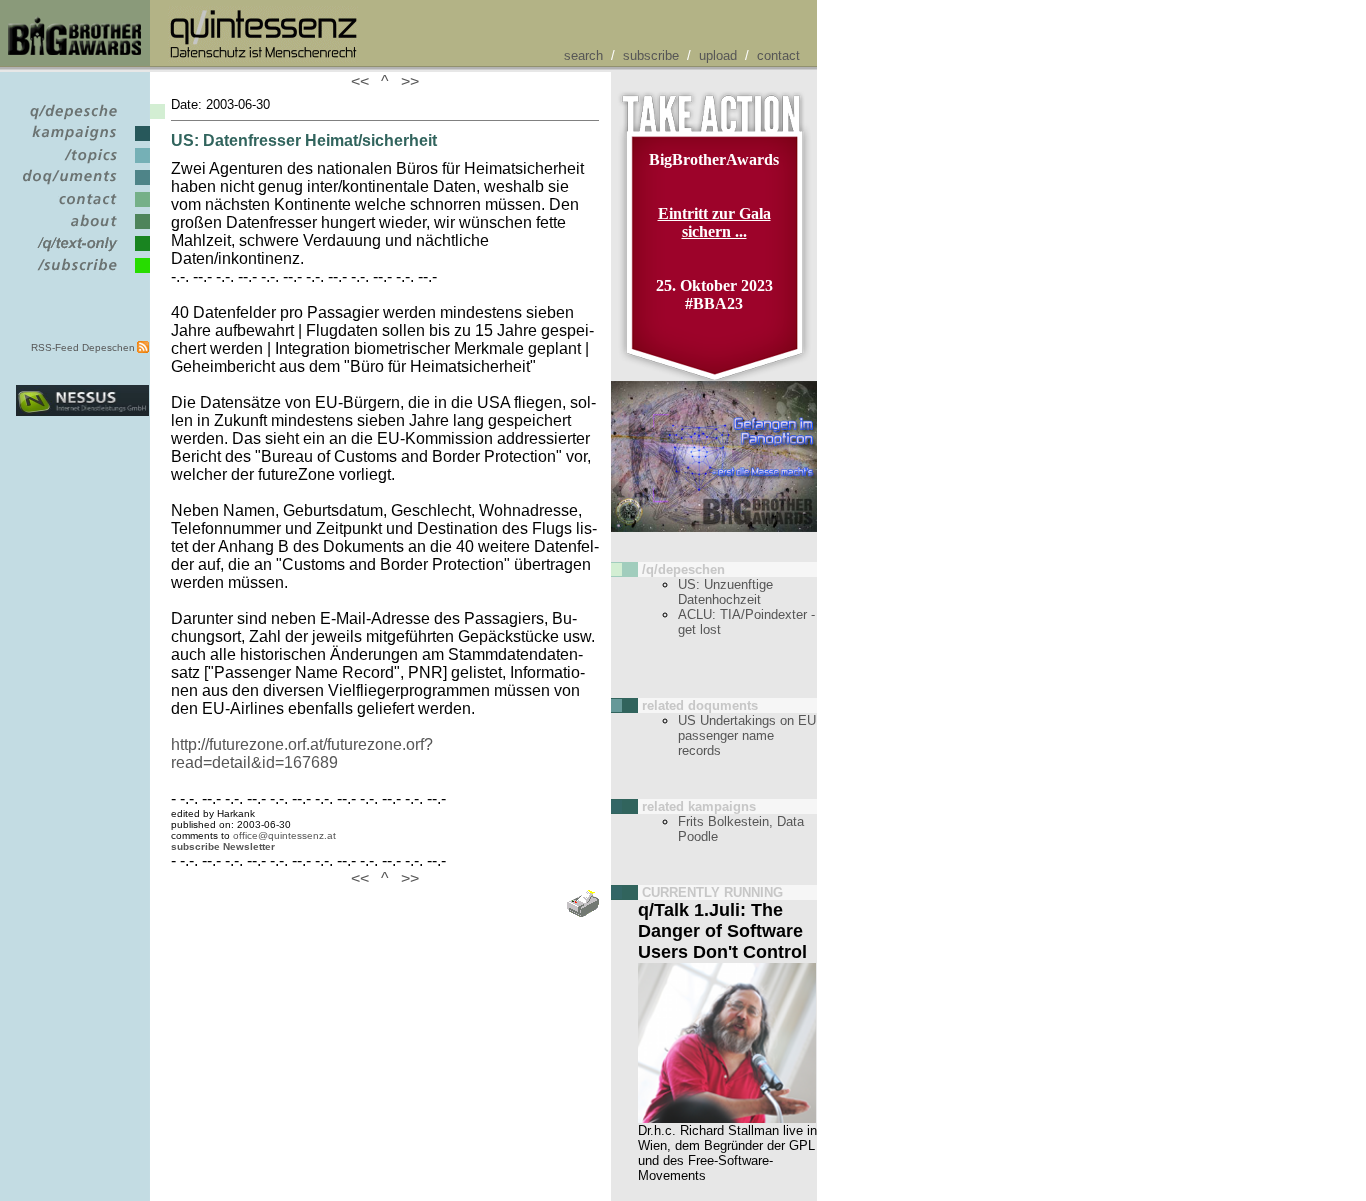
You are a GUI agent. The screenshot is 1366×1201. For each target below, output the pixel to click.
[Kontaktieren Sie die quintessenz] (82, 207)
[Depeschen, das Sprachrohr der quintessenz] (82, 119)
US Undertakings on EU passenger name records (747, 735)
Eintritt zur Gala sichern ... (714, 222)
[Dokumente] (82, 185)
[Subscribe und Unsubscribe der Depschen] (82, 273)
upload (718, 55)
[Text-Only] (82, 251)
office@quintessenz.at (284, 835)
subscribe (651, 55)
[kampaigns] (82, 141)
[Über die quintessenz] (82, 229)
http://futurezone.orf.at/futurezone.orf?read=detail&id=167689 (302, 753)
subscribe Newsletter (223, 846)
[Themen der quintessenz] (82, 163)
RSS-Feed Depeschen (83, 347)
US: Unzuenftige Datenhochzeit (725, 592)
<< (364, 81)
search (583, 55)
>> (406, 81)
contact (778, 55)
